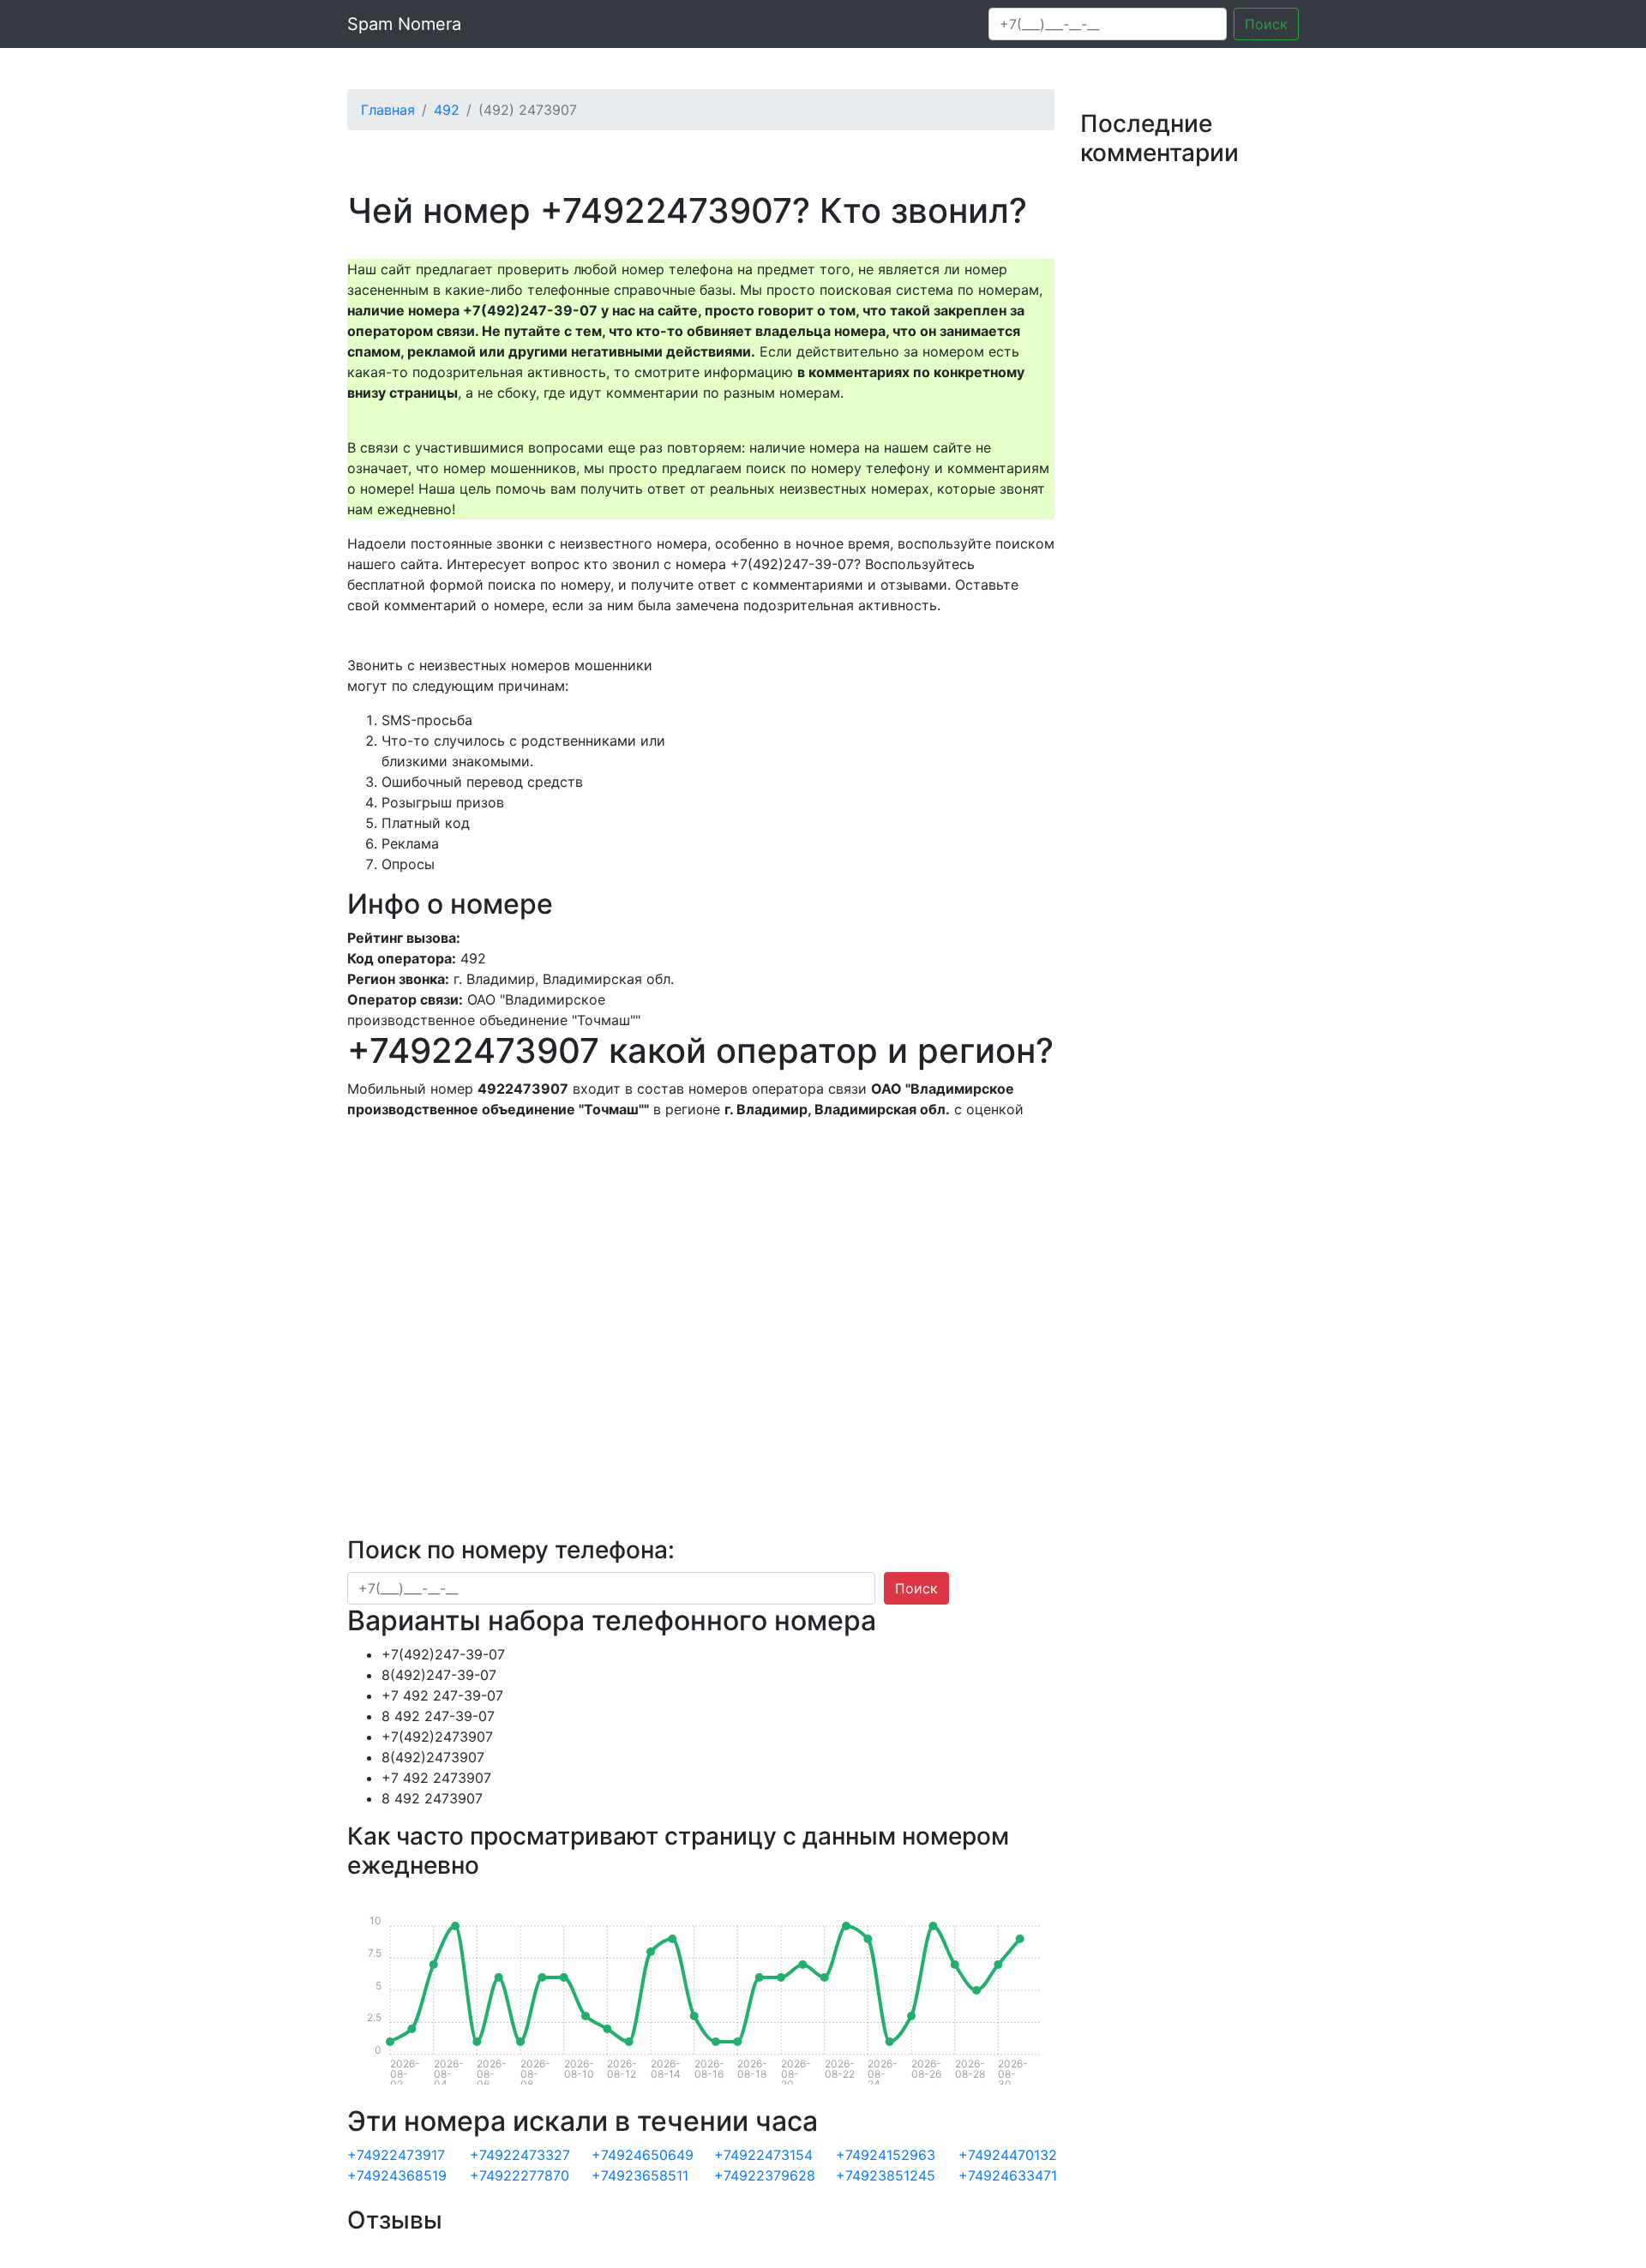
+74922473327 (520, 2155)
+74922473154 (763, 2155)
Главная (388, 110)
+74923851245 (886, 2175)
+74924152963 (886, 2155)
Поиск (1266, 24)
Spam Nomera (404, 24)
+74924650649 (643, 2155)
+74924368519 (397, 2175)
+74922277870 (520, 2175)
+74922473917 (396, 2155)
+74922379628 (765, 2175)
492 (447, 110)
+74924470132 (1008, 2155)
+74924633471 (1008, 2175)
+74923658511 (640, 2175)
